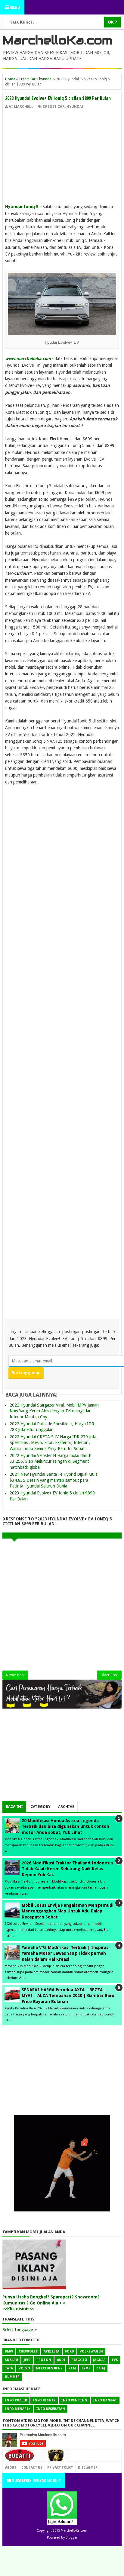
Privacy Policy (60, 2467)
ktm (72, 2368)
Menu (14, 7)
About (11, 2467)
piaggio (79, 2360)
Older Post (109, 1675)
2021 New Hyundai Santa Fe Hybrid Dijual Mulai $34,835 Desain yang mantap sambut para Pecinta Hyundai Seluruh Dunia (54, 1480)
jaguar (99, 2360)
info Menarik (18, 2409)
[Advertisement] (62, 155)
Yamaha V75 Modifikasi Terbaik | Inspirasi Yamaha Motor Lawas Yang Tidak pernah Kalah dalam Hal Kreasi (66, 1953)
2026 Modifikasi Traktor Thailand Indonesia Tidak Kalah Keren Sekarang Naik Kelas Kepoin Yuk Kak (67, 1869)
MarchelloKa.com (57, 40)
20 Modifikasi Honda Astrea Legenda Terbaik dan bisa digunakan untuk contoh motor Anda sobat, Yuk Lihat (65, 1827)
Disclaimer (88, 2467)
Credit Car (54, 107)
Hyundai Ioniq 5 (22, 207)
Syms (86, 2368)
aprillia (51, 2351)
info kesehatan (51, 2409)
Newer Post (15, 1675)
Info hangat (105, 2400)
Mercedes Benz (49, 2368)
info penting (74, 2400)
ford (70, 2351)
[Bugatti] (20, 2459)
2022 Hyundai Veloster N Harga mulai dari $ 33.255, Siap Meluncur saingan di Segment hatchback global (50, 1461)
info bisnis (44, 2400)
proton (44, 2360)
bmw (9, 2351)
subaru (11, 2360)
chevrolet (28, 2351)
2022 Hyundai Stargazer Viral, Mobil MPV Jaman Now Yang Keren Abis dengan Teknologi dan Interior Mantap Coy (54, 1411)
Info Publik (16, 2400)
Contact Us (81, 2466)
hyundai (75, 107)
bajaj (101, 2368)
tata (9, 2368)
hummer (12, 2377)
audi (61, 2360)
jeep (27, 2360)
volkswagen (91, 2351)
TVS (115, 2360)
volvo (24, 2368)
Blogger (71, 2537)
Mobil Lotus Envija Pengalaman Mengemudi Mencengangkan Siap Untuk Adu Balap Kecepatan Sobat (68, 1911)
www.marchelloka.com (28, 359)
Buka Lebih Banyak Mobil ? (36, 2480)
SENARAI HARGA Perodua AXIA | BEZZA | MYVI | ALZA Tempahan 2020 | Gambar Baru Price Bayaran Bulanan (68, 1996)
